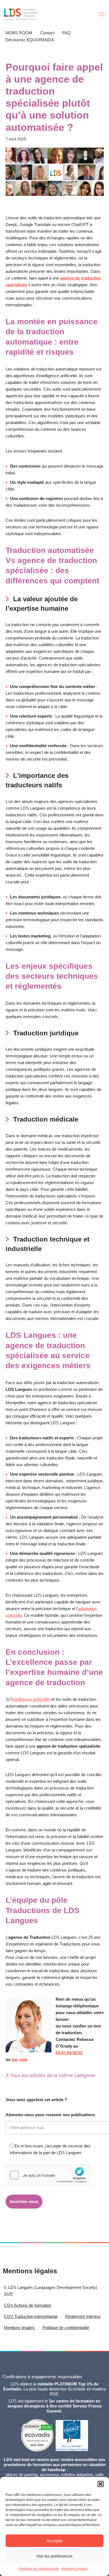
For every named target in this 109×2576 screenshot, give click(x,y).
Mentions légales (75, 2569)
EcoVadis (77, 2389)
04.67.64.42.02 (69, 2053)
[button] (101, 2484)
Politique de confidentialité (39, 2569)
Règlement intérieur (83, 2316)
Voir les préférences (54, 2556)
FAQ (67, 33)
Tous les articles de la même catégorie (52, 2075)
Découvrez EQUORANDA (30, 40)
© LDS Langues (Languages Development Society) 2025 (51, 2291)
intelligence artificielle (32, 1699)
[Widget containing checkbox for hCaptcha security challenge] (48, 2175)
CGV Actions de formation (28, 2305)
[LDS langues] (21, 14)
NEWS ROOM (19, 33)
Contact (47, 33)
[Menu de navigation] (102, 14)
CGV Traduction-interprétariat (31, 2316)
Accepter (55, 2541)
